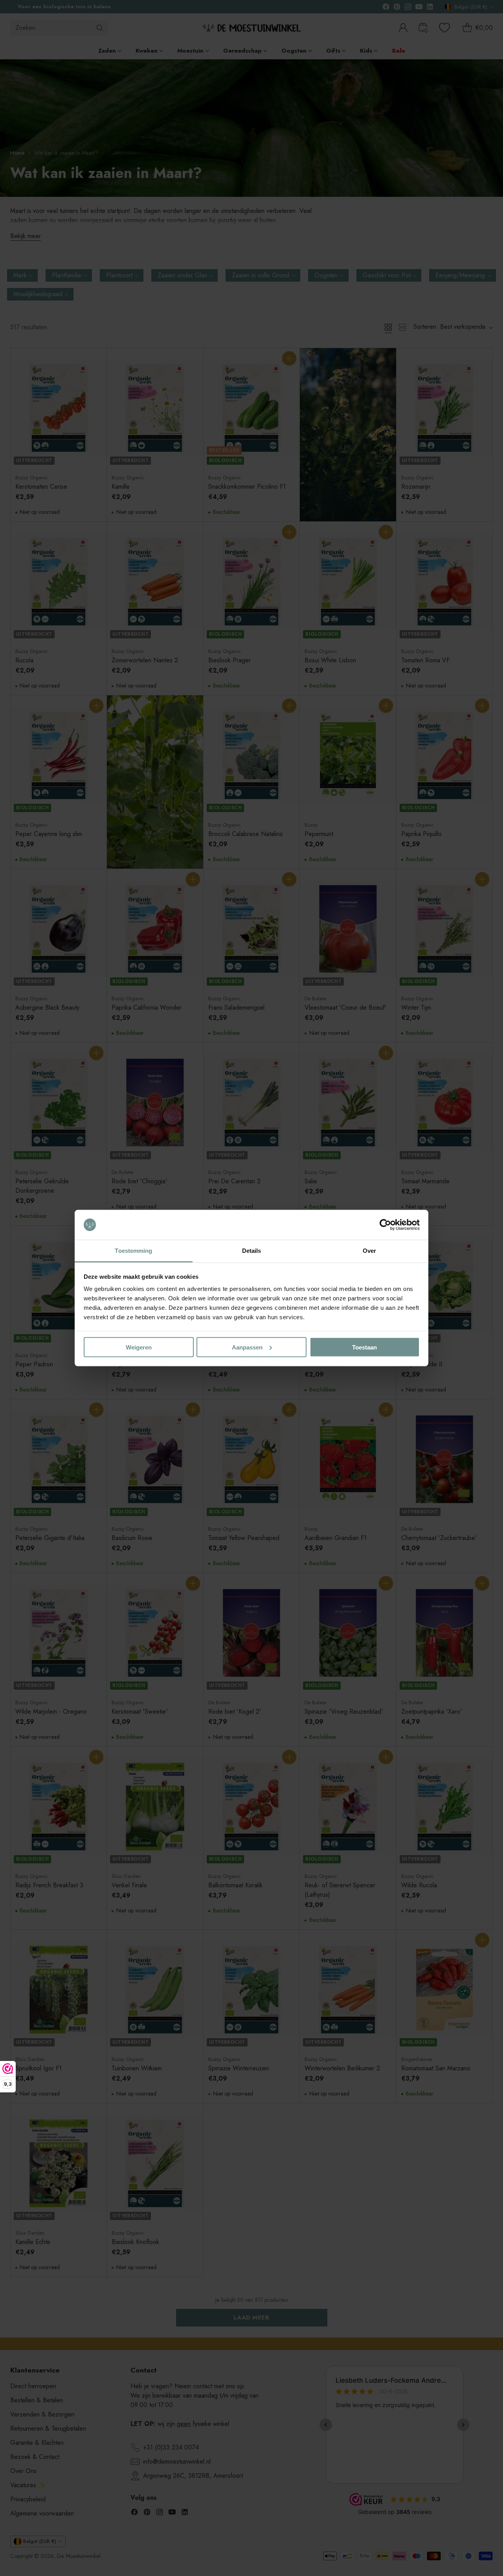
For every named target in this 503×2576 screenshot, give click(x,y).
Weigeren (139, 1347)
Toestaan (364, 1347)
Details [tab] (252, 1251)
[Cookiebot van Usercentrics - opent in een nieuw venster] (385, 1225)
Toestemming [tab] (133, 1251)
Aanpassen (247, 1347)
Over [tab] (369, 1251)
